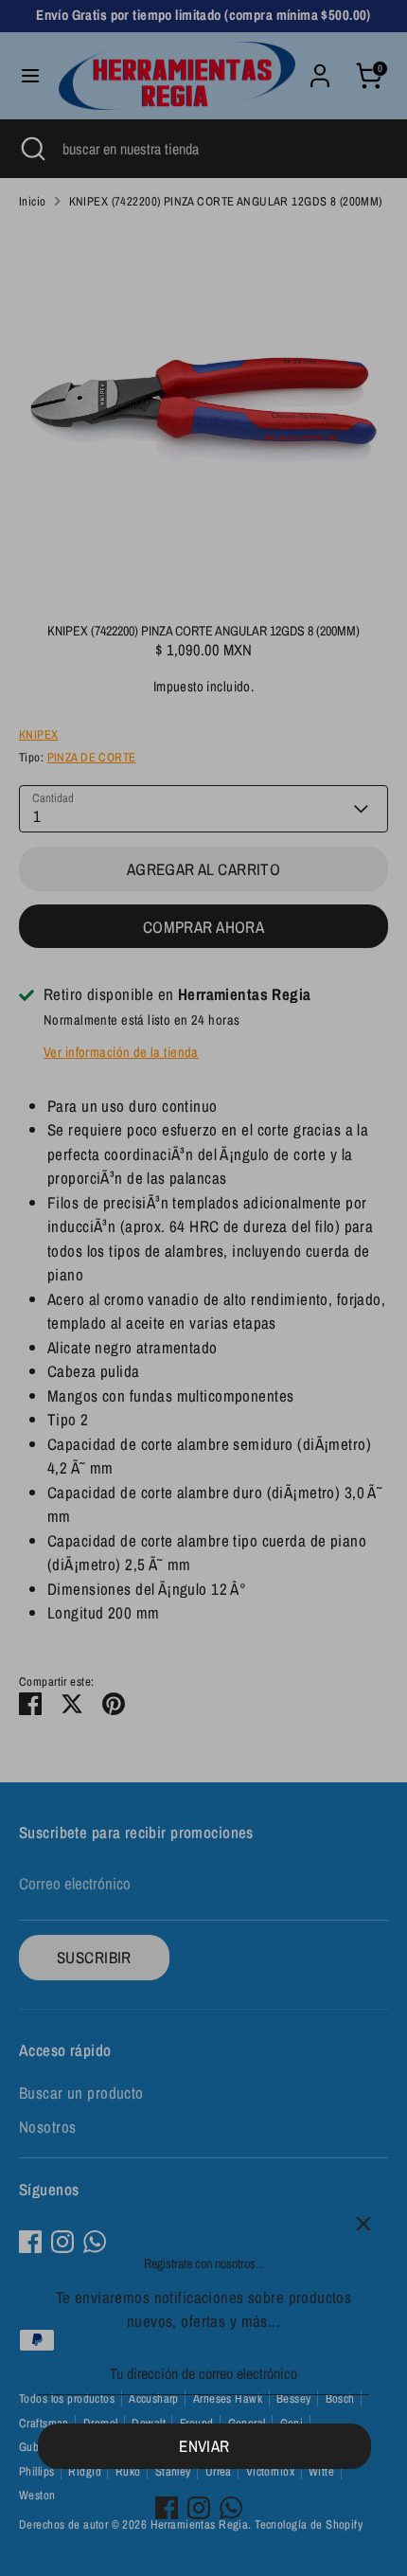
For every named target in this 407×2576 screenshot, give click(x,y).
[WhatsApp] (231, 2508)
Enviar (204, 2446)
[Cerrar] (363, 2224)
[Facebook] (167, 2508)
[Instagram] (199, 2508)
